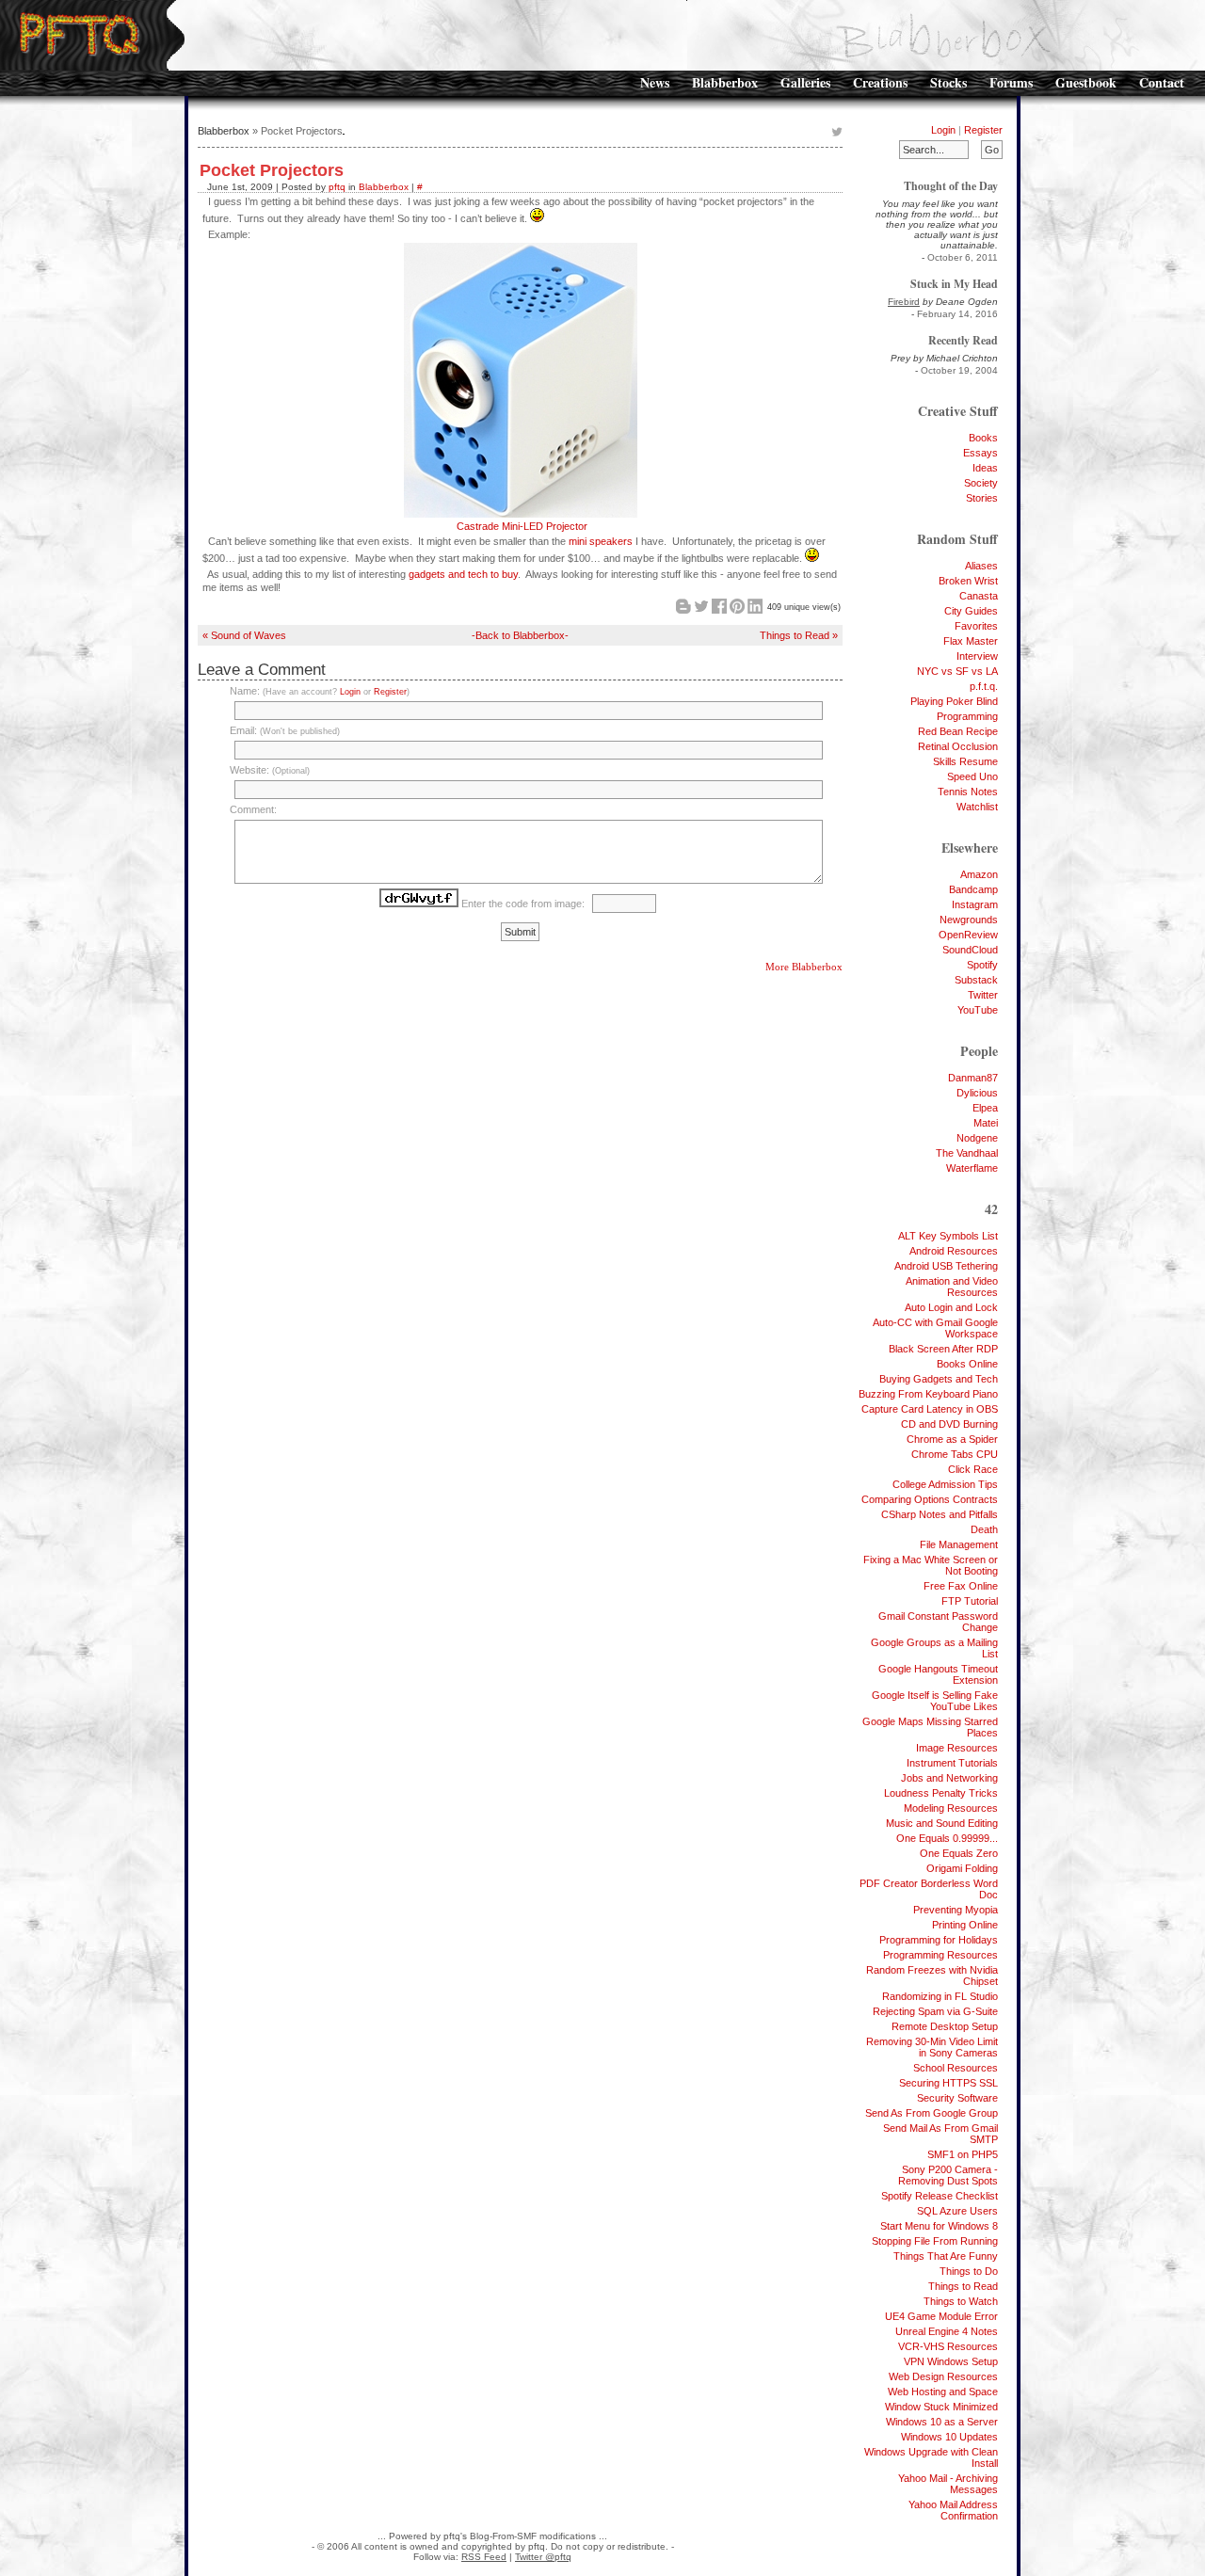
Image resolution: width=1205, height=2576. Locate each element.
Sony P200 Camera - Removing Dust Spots (948, 2175)
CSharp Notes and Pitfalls (940, 1514)
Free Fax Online (961, 1586)
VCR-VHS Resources (948, 2346)
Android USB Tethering (946, 1266)
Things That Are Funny (946, 2256)
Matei (986, 1123)
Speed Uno (972, 776)
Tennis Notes (968, 792)
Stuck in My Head (954, 284)
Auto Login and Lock (951, 1307)
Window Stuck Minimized (941, 2407)
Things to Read (963, 2286)
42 (991, 1209)
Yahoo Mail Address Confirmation (953, 2510)
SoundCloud (970, 950)
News (655, 82)
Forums (1011, 82)
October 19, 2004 (959, 370)
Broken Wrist (968, 581)
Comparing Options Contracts (930, 1499)
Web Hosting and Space (943, 2392)
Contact (1162, 82)
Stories (982, 498)
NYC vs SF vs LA (957, 671)
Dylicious (977, 1093)
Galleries (805, 82)
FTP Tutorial (970, 1601)
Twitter (983, 995)
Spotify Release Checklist (940, 2196)
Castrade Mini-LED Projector (522, 526)
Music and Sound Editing (942, 1823)
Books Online (967, 1364)
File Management (959, 1544)
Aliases (981, 566)
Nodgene (977, 1138)
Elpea (985, 1108)
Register (983, 130)
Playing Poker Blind (954, 701)
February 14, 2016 (957, 314)
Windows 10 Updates (949, 2437)
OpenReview (968, 935)
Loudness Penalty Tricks (941, 1793)
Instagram (975, 904)
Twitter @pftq (543, 2557)
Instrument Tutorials (952, 1763)
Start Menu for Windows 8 (939, 2226)
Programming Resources (940, 1955)
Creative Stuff (958, 411)
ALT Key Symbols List (948, 1236)
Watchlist (977, 807)
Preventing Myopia (956, 1910)
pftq (337, 187)
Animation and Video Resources (952, 1287)
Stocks (948, 82)
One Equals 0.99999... (947, 1838)
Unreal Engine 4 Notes (947, 2331)
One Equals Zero (959, 1853)
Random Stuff (957, 539)
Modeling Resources (951, 1808)
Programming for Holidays (939, 1940)
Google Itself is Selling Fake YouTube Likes (935, 1701)
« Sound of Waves (244, 635)
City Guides (971, 611)
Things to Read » (799, 635)
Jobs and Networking (949, 1778)
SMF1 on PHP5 (963, 2154)
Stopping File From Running (935, 2241)
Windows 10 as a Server (942, 2422)
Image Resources (957, 1748)
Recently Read (963, 340)
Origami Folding (962, 1868)
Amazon (979, 874)
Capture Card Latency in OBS (930, 1409)
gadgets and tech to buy (463, 574)
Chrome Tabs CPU (955, 1454)
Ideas (985, 468)
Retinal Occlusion (958, 746)
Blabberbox (725, 82)
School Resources (956, 2068)
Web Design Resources (943, 2376)
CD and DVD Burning (949, 1424)
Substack (976, 980)
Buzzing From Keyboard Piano (928, 1394)
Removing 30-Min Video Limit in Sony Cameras (932, 2047)
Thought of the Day (951, 186)
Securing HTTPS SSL (948, 2083)
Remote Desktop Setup (945, 2026)
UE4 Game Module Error (941, 2316)
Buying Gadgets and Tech (939, 1379)
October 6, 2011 (963, 257)
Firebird (904, 302)
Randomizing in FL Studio (940, 1996)
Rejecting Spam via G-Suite (935, 2011)
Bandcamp (973, 889)
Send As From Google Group (932, 2113)
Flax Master (971, 641)
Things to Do (969, 2271)
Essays (980, 453)
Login (943, 130)
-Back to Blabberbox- (520, 635)
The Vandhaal (967, 1153)
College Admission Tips (945, 1484)
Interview (977, 656)
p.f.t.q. (984, 686)
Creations (880, 82)
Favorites (976, 626)
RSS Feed (484, 2557)
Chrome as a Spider (952, 1439)
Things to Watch (961, 2301)
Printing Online (965, 1925)
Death (984, 1529)
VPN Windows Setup (951, 2361)
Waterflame (972, 1168)
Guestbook (1086, 82)
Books (983, 438)
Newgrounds (969, 920)
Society (981, 483)
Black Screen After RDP (943, 1349)
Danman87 (973, 1078)
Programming (967, 716)
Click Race (973, 1469)
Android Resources (954, 1251)
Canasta (979, 596)
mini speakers (601, 541)
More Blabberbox (804, 967)
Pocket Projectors (272, 170)
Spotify (982, 965)
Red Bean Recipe (958, 731)
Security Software (957, 2098)
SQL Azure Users (957, 2211)
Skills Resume (965, 761)
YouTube (978, 1010)
